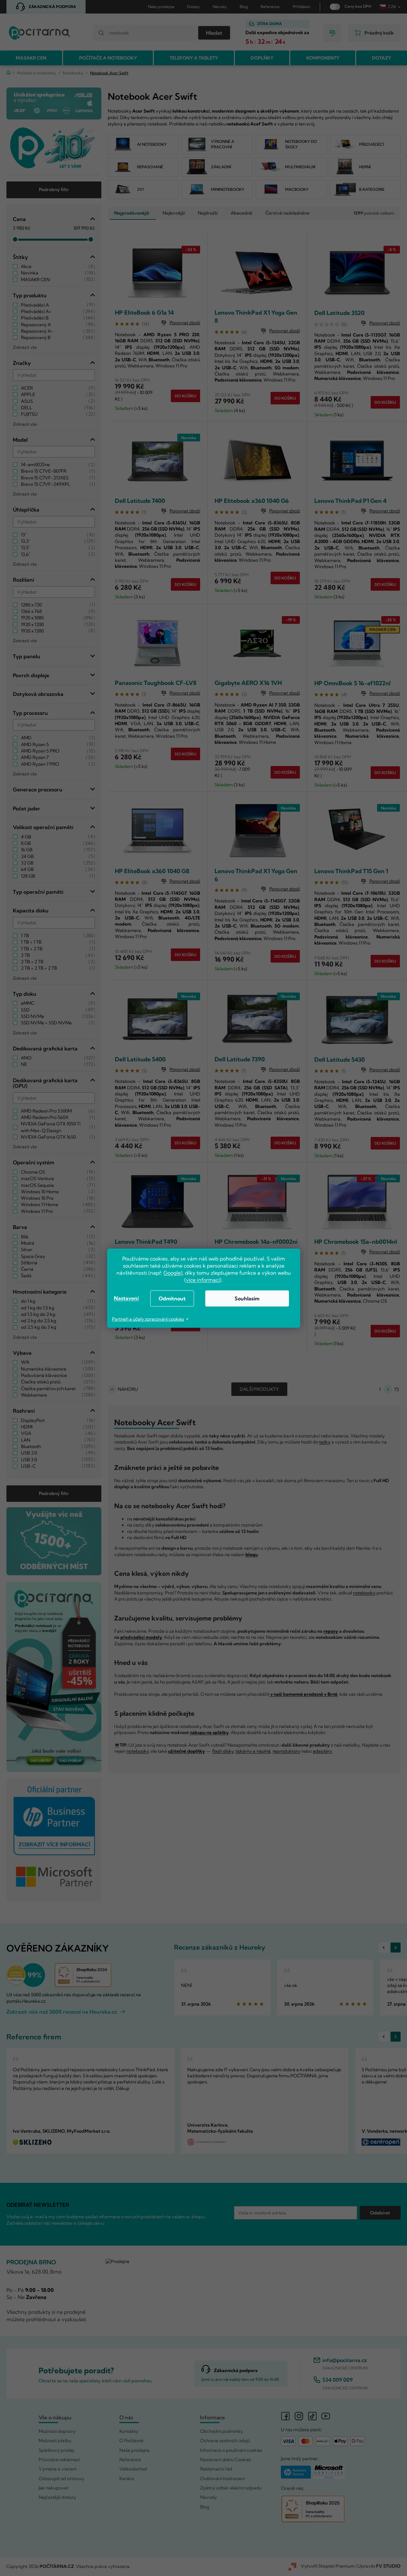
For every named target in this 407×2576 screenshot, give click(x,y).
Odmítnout (172, 1298)
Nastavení (126, 1298)
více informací (203, 1280)
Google (172, 1273)
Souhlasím (247, 1298)
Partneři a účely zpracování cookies (148, 1319)
